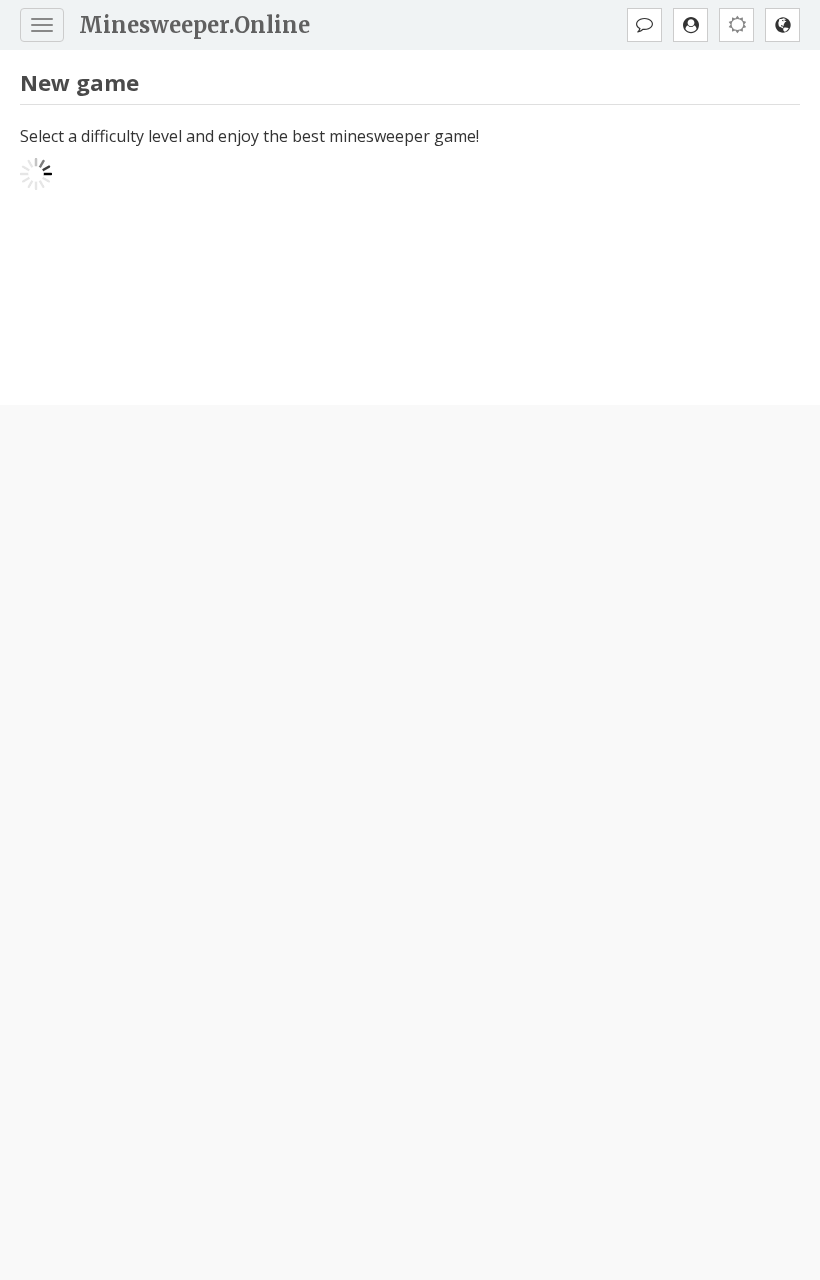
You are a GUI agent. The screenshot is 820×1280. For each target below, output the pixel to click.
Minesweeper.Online (194, 25)
